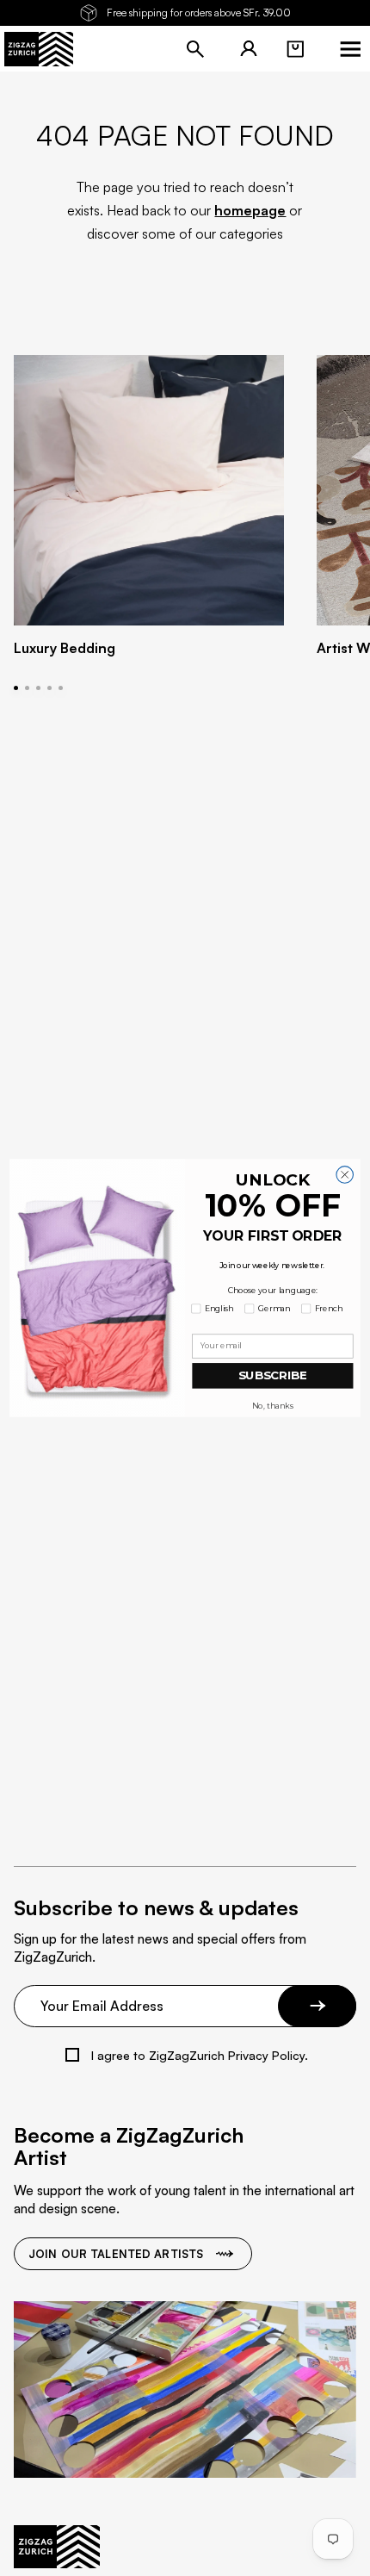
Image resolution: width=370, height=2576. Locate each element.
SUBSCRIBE (273, 1375)
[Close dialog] (345, 1175)
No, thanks (272, 1406)
